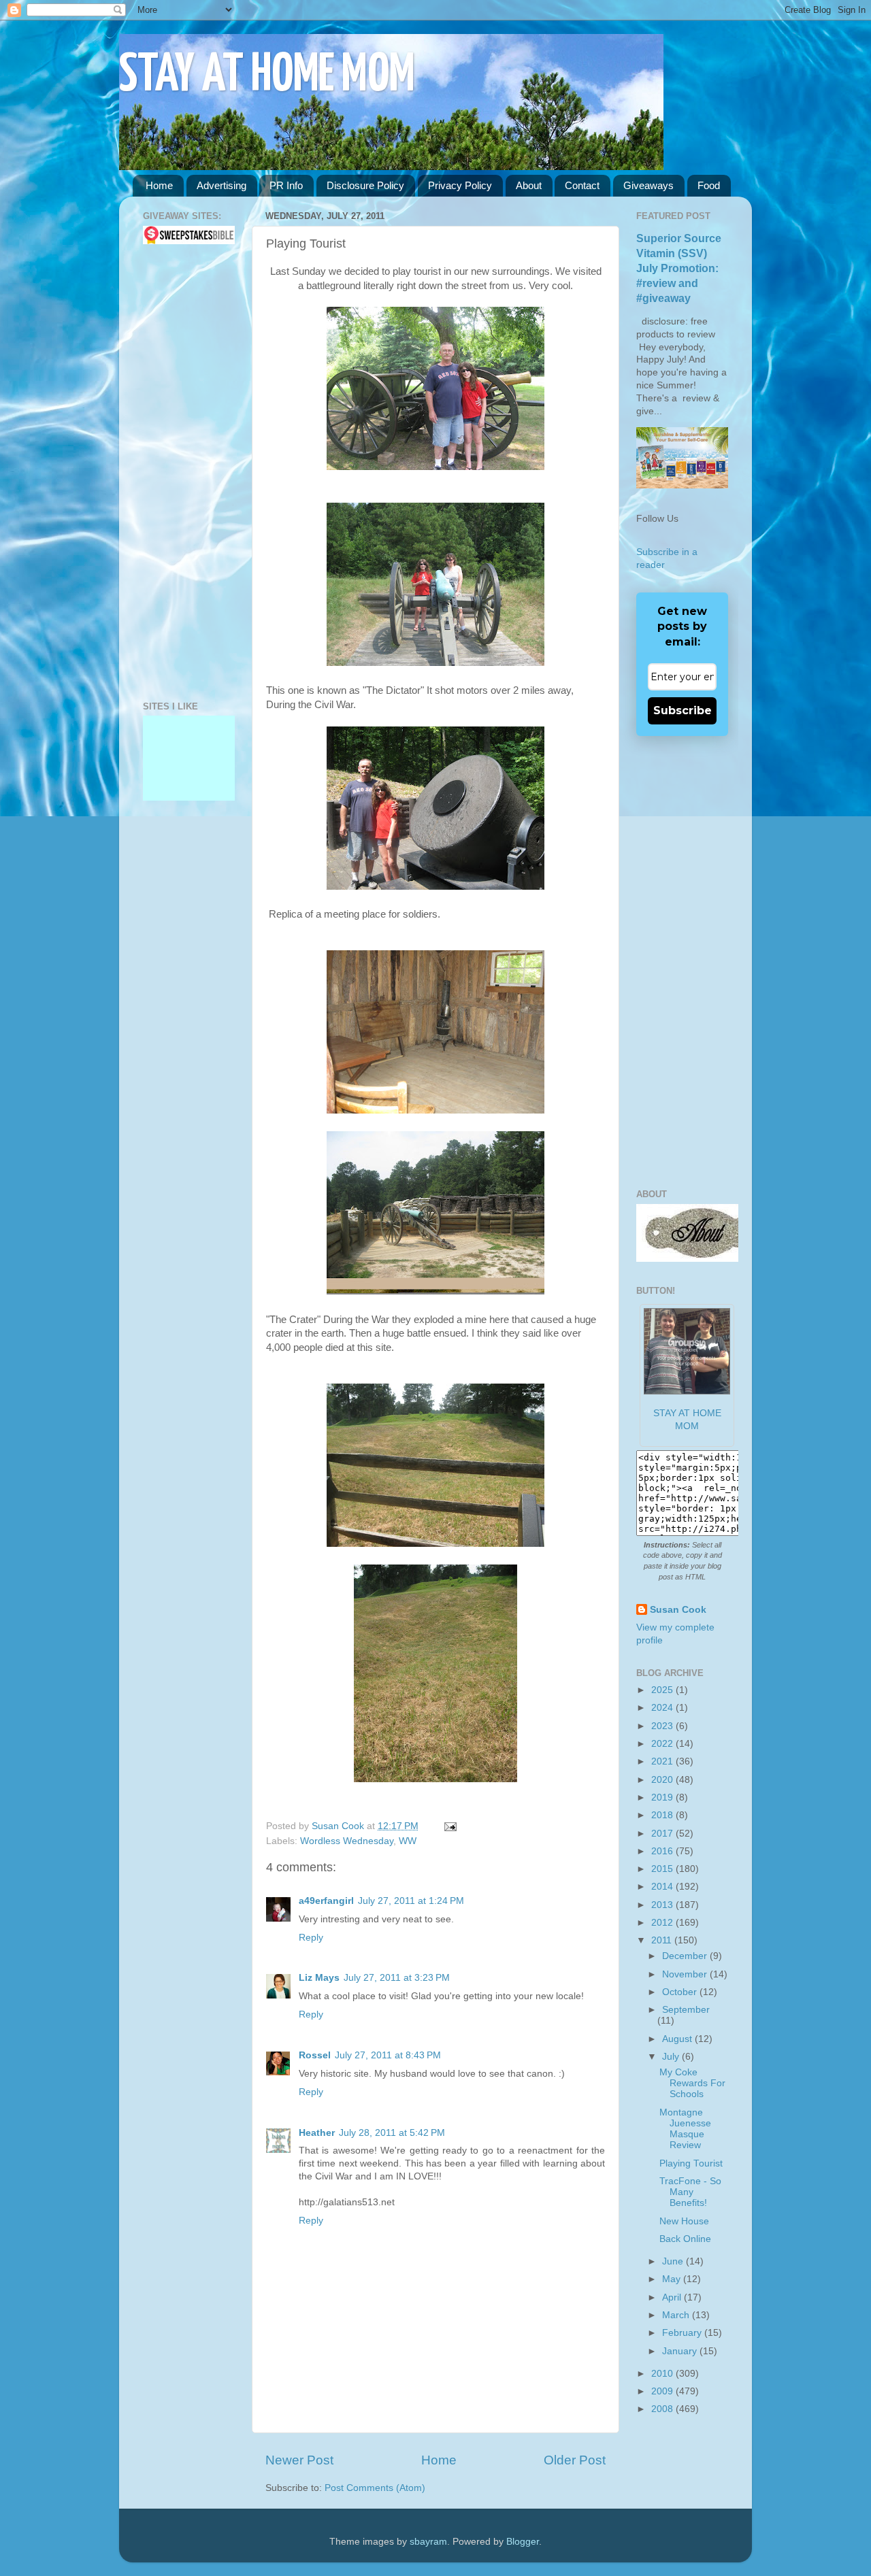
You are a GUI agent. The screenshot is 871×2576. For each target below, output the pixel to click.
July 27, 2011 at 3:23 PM (397, 1978)
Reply (311, 1938)
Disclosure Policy (365, 185)
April (673, 2297)
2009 (663, 2391)
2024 (663, 1708)
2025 (663, 1690)
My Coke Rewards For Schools (692, 2083)
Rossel (315, 2055)
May (673, 2279)
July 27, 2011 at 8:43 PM (388, 2055)
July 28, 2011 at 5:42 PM (392, 2133)
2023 (663, 1726)
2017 (663, 1834)
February (683, 2333)
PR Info (286, 185)
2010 (663, 2374)
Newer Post (299, 2460)
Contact (582, 185)
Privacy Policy (460, 185)
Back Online (685, 2239)
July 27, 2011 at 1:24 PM (411, 1901)
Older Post (575, 2460)
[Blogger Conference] (189, 758)
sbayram (428, 2542)
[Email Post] (448, 1826)
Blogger (523, 2542)
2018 (663, 1815)
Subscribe (683, 710)
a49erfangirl (326, 1901)
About (529, 185)
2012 (663, 1923)
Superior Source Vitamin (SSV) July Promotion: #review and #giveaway (679, 268)
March (677, 2315)
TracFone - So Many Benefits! (690, 2192)
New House (684, 2221)
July (672, 2057)
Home (159, 185)
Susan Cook (339, 1826)
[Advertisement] (184, 473)
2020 (663, 1780)
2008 (663, 2409)
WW (408, 1841)
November (686, 1974)
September (686, 2010)
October (681, 1992)
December (686, 1956)
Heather (317, 2133)
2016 (663, 1851)
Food (709, 185)
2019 (663, 1797)
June (674, 2261)
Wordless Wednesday (347, 1841)
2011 (663, 1940)
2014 (663, 1887)
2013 (663, 1905)
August (678, 2039)
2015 (663, 1869)
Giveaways (648, 185)
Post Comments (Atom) (375, 2488)
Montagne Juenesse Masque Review (685, 2129)
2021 (663, 1761)
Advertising (221, 185)
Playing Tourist (691, 2163)
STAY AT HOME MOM (267, 76)
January (681, 2351)
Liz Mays (319, 1978)
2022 (663, 1744)
